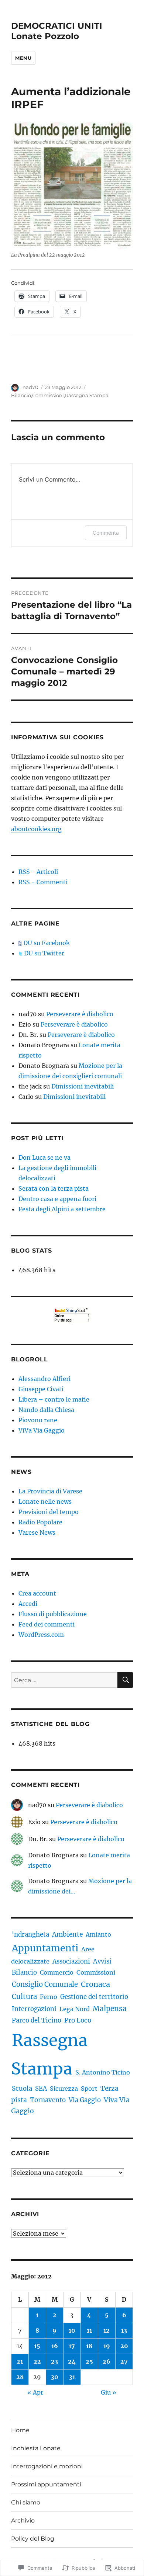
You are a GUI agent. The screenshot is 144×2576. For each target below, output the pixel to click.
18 (89, 2346)
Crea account (37, 1593)
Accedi (28, 1604)
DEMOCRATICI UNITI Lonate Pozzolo (57, 31)
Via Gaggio (85, 2100)
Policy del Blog (33, 2539)
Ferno (49, 1997)
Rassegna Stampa (87, 395)
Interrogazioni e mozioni (47, 2466)
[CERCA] (125, 1680)
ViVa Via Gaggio (42, 1430)
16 (55, 2346)
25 (89, 2361)
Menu (23, 58)
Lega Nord (75, 2009)
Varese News (37, 1532)
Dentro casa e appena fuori (57, 1199)
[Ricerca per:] (64, 1680)
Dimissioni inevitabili (83, 1086)
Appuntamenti (45, 1948)
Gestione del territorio (94, 1997)
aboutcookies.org (36, 829)
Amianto (98, 1934)
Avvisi (102, 1961)
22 (37, 2361)
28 (20, 2377)
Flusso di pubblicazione (53, 1614)
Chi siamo (26, 2502)
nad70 (30, 387)
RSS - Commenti (43, 882)
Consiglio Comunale (45, 1984)
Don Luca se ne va (44, 1157)
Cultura (24, 1997)
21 (20, 2361)
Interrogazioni (34, 2009)
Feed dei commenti (47, 1624)
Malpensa (110, 2009)
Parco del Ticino (37, 2020)
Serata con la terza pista (54, 1188)
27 (124, 2361)
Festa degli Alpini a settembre (62, 1209)
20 (124, 2346)
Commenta (106, 533)
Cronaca (95, 1984)
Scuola (22, 2089)
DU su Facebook (46, 943)
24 (72, 2361)
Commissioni (48, 395)
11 (89, 2330)
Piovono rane (38, 1420)
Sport (89, 2089)
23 (54, 2361)
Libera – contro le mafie (54, 1399)
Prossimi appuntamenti (46, 2484)
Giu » (109, 2392)
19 (107, 2346)
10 (72, 2330)
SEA (41, 2089)
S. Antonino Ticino (103, 2072)
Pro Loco (78, 2020)
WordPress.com (41, 1635)
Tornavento (48, 2100)
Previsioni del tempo (49, 1512)
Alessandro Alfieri (44, 1379)
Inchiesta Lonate (36, 2448)
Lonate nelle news (45, 1501)
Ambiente (67, 1934)
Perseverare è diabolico (80, 1014)
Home (20, 2430)
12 (107, 2330)
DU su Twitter (43, 953)
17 (72, 2346)
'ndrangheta (30, 1934)
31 (72, 2377)
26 (107, 2361)
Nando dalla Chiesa (46, 1410)
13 (124, 2330)
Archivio (23, 2521)
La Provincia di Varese (50, 1491)
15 (37, 2346)
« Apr (35, 2392)
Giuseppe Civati (41, 1389)
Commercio (57, 1972)
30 (55, 2377)
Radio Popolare (40, 1522)
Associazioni (71, 1961)
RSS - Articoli (38, 872)
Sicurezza (64, 2089)
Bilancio (21, 395)
